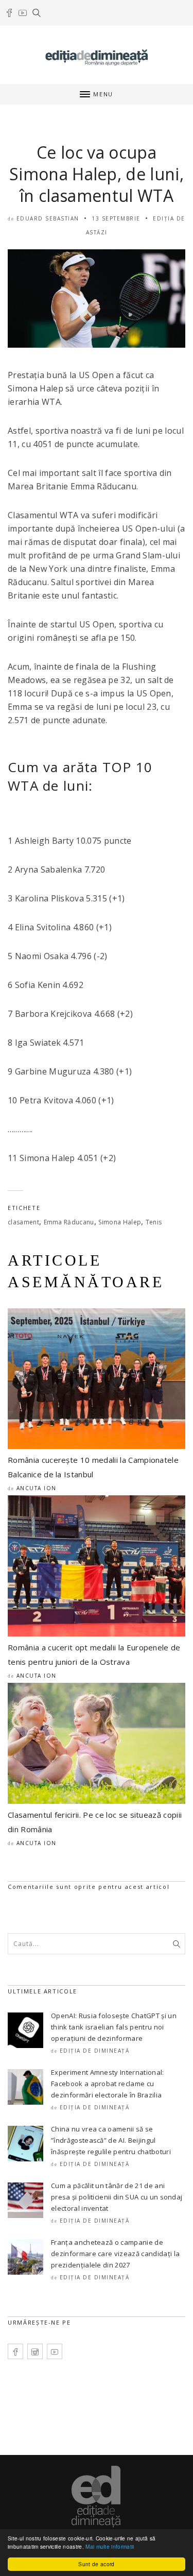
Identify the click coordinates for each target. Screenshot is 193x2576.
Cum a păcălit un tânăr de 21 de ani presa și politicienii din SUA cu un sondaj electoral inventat (117, 2197)
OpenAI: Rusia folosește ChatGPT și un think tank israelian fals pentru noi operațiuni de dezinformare (114, 2027)
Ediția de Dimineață (95, 2051)
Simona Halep (120, 1222)
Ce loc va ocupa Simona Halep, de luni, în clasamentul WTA (97, 174)
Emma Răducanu (69, 1222)
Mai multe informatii (110, 2546)
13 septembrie (116, 218)
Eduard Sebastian (48, 218)
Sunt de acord (96, 2564)
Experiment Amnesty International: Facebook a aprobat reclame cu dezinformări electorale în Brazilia (108, 2084)
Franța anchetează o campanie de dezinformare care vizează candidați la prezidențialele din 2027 (115, 2254)
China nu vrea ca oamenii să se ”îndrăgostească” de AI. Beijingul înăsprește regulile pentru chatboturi (111, 2140)
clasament (23, 1222)
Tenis (154, 1222)
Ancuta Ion (37, 1488)
